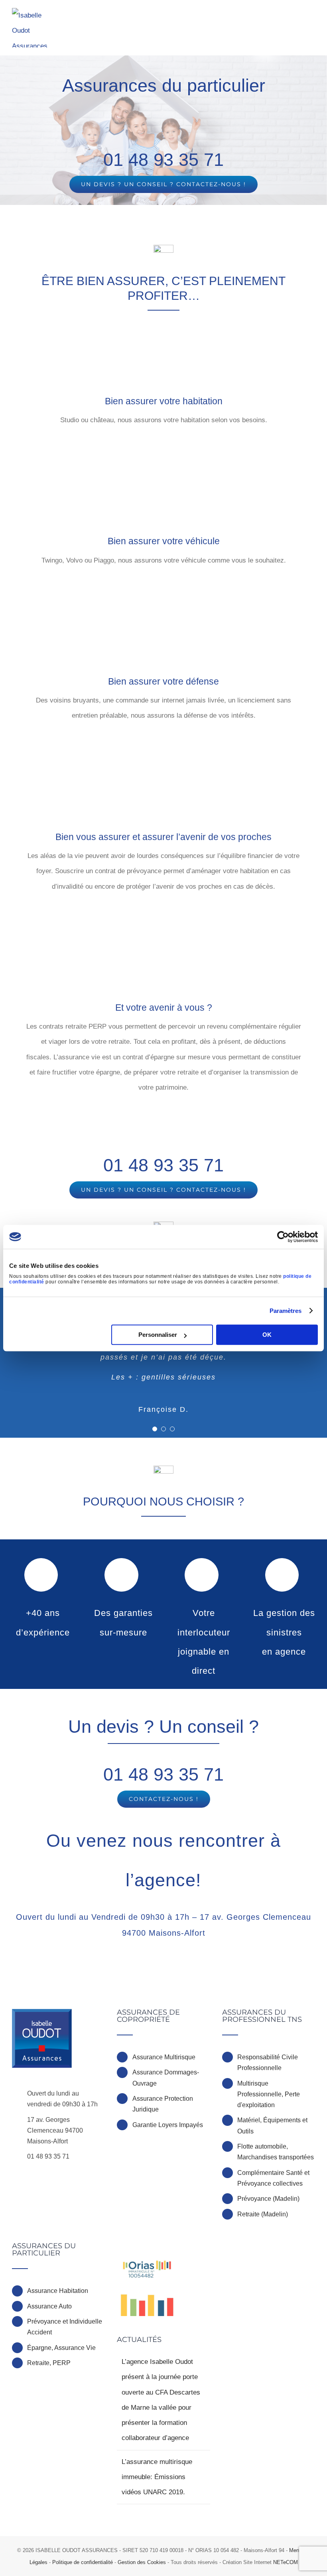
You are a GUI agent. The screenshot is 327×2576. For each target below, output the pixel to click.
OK (267, 1335)
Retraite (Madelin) (263, 2214)
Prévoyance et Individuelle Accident (65, 2327)
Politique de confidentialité (83, 2562)
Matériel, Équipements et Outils (272, 2125)
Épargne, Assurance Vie (61, 2348)
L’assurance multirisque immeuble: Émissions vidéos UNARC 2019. (157, 2477)
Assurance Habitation (58, 2291)
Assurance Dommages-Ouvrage (166, 2078)
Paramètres (286, 1311)
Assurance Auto (49, 2306)
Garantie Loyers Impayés (168, 2125)
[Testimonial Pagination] (155, 1429)
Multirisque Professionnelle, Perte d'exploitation (269, 2094)
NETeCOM (286, 2562)
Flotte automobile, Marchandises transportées (276, 2152)
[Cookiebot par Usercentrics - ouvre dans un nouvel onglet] (283, 1237)
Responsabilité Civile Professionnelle (268, 2062)
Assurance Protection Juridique (163, 2104)
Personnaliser (158, 1335)
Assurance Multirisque (164, 2057)
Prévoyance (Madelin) (268, 2199)
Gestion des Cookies (142, 2562)
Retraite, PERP (49, 2363)
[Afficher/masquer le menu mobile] (312, 17)
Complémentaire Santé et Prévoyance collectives (273, 2178)
